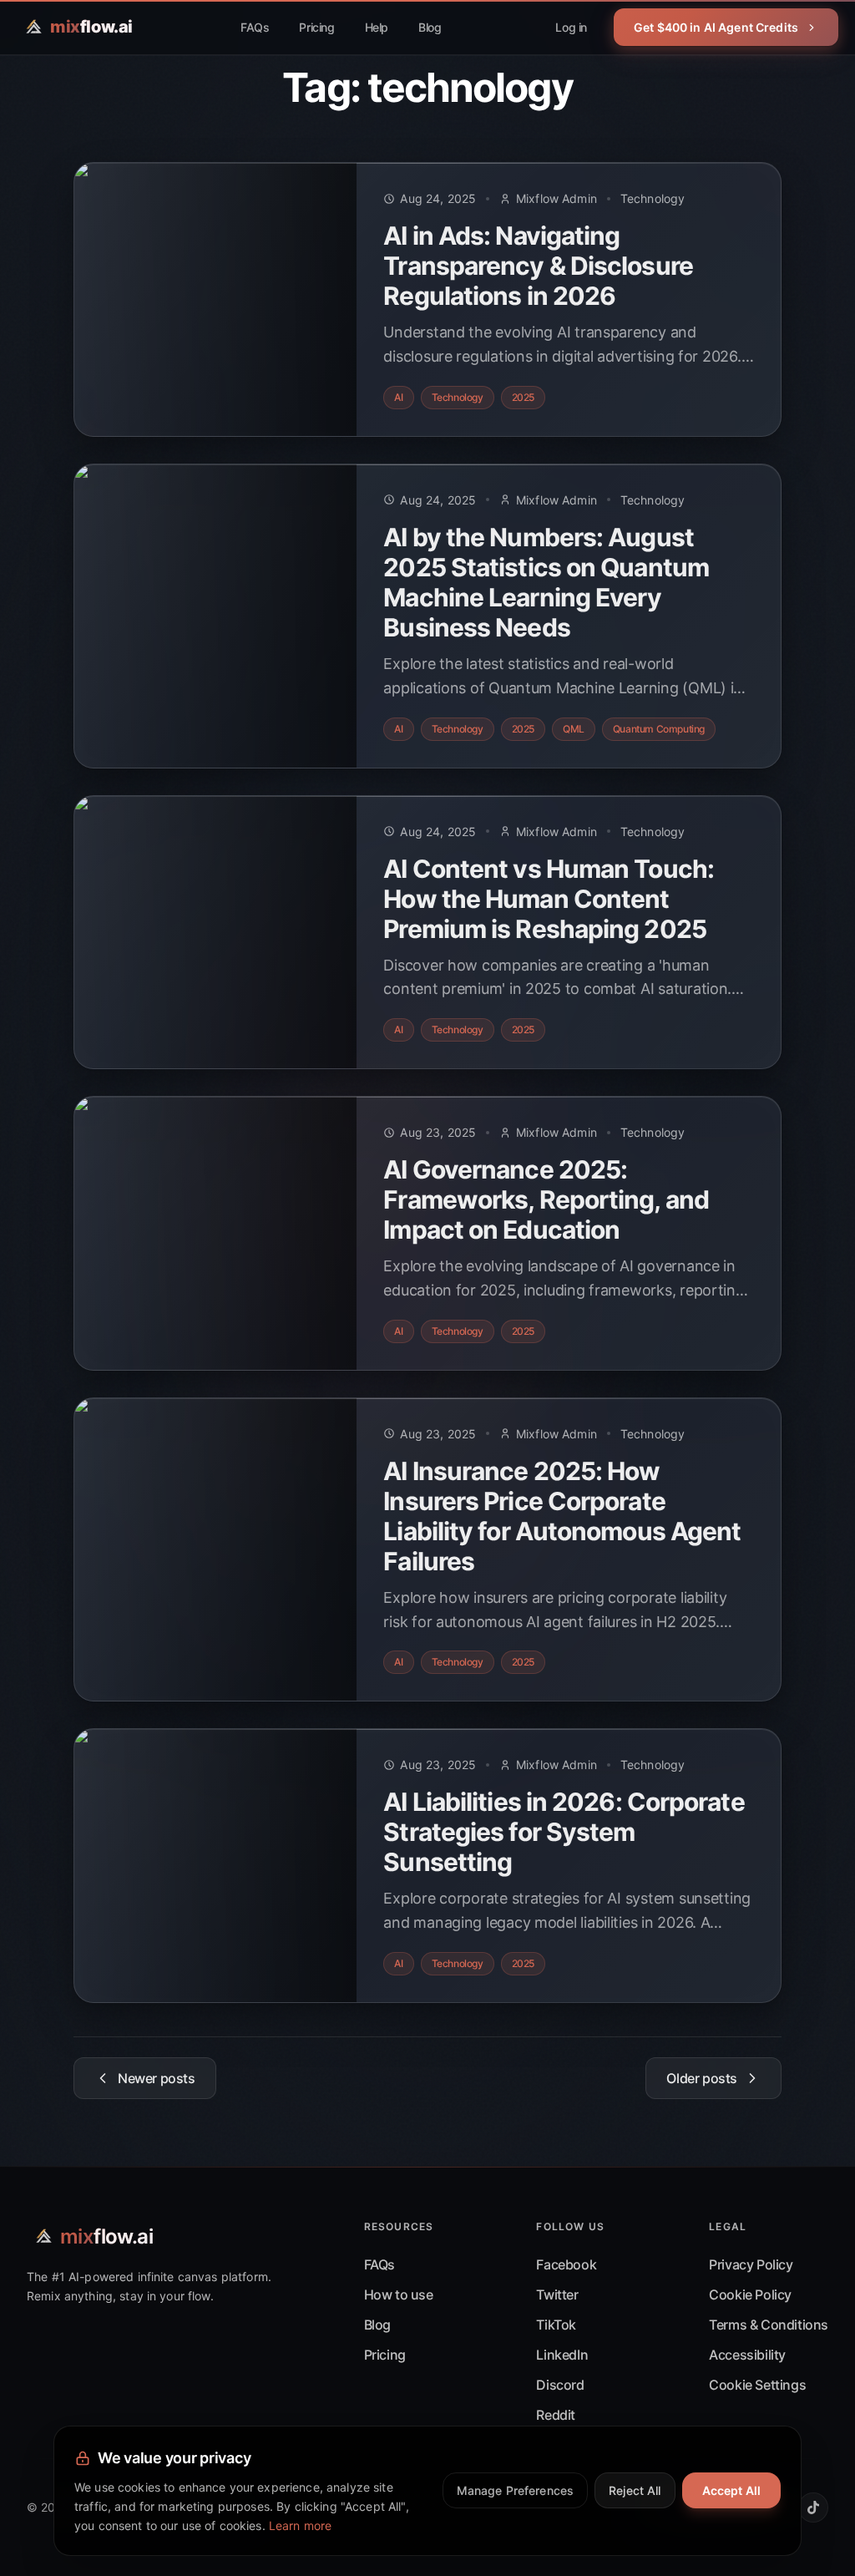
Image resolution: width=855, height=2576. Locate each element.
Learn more (300, 2525)
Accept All (731, 2490)
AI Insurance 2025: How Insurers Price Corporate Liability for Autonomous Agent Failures (562, 1516)
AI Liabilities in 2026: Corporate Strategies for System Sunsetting (564, 1832)
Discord (560, 2385)
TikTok (556, 2325)
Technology (653, 198)
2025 (523, 397)
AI (398, 397)
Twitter (557, 2295)
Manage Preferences (516, 2490)
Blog (430, 27)
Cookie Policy (750, 2295)
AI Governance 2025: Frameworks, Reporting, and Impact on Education (546, 1199)
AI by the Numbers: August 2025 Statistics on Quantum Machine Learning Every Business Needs (546, 582)
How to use (399, 2295)
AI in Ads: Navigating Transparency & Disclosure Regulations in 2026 (538, 266)
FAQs (255, 27)
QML (574, 729)
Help (377, 27)
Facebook (566, 2264)
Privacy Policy (751, 2264)
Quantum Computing (659, 729)
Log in (571, 27)
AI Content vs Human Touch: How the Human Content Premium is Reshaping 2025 (549, 899)
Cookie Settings (757, 2385)
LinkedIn (562, 2355)
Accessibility (747, 2355)
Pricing (316, 27)
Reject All (635, 2490)
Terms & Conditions (769, 2325)
